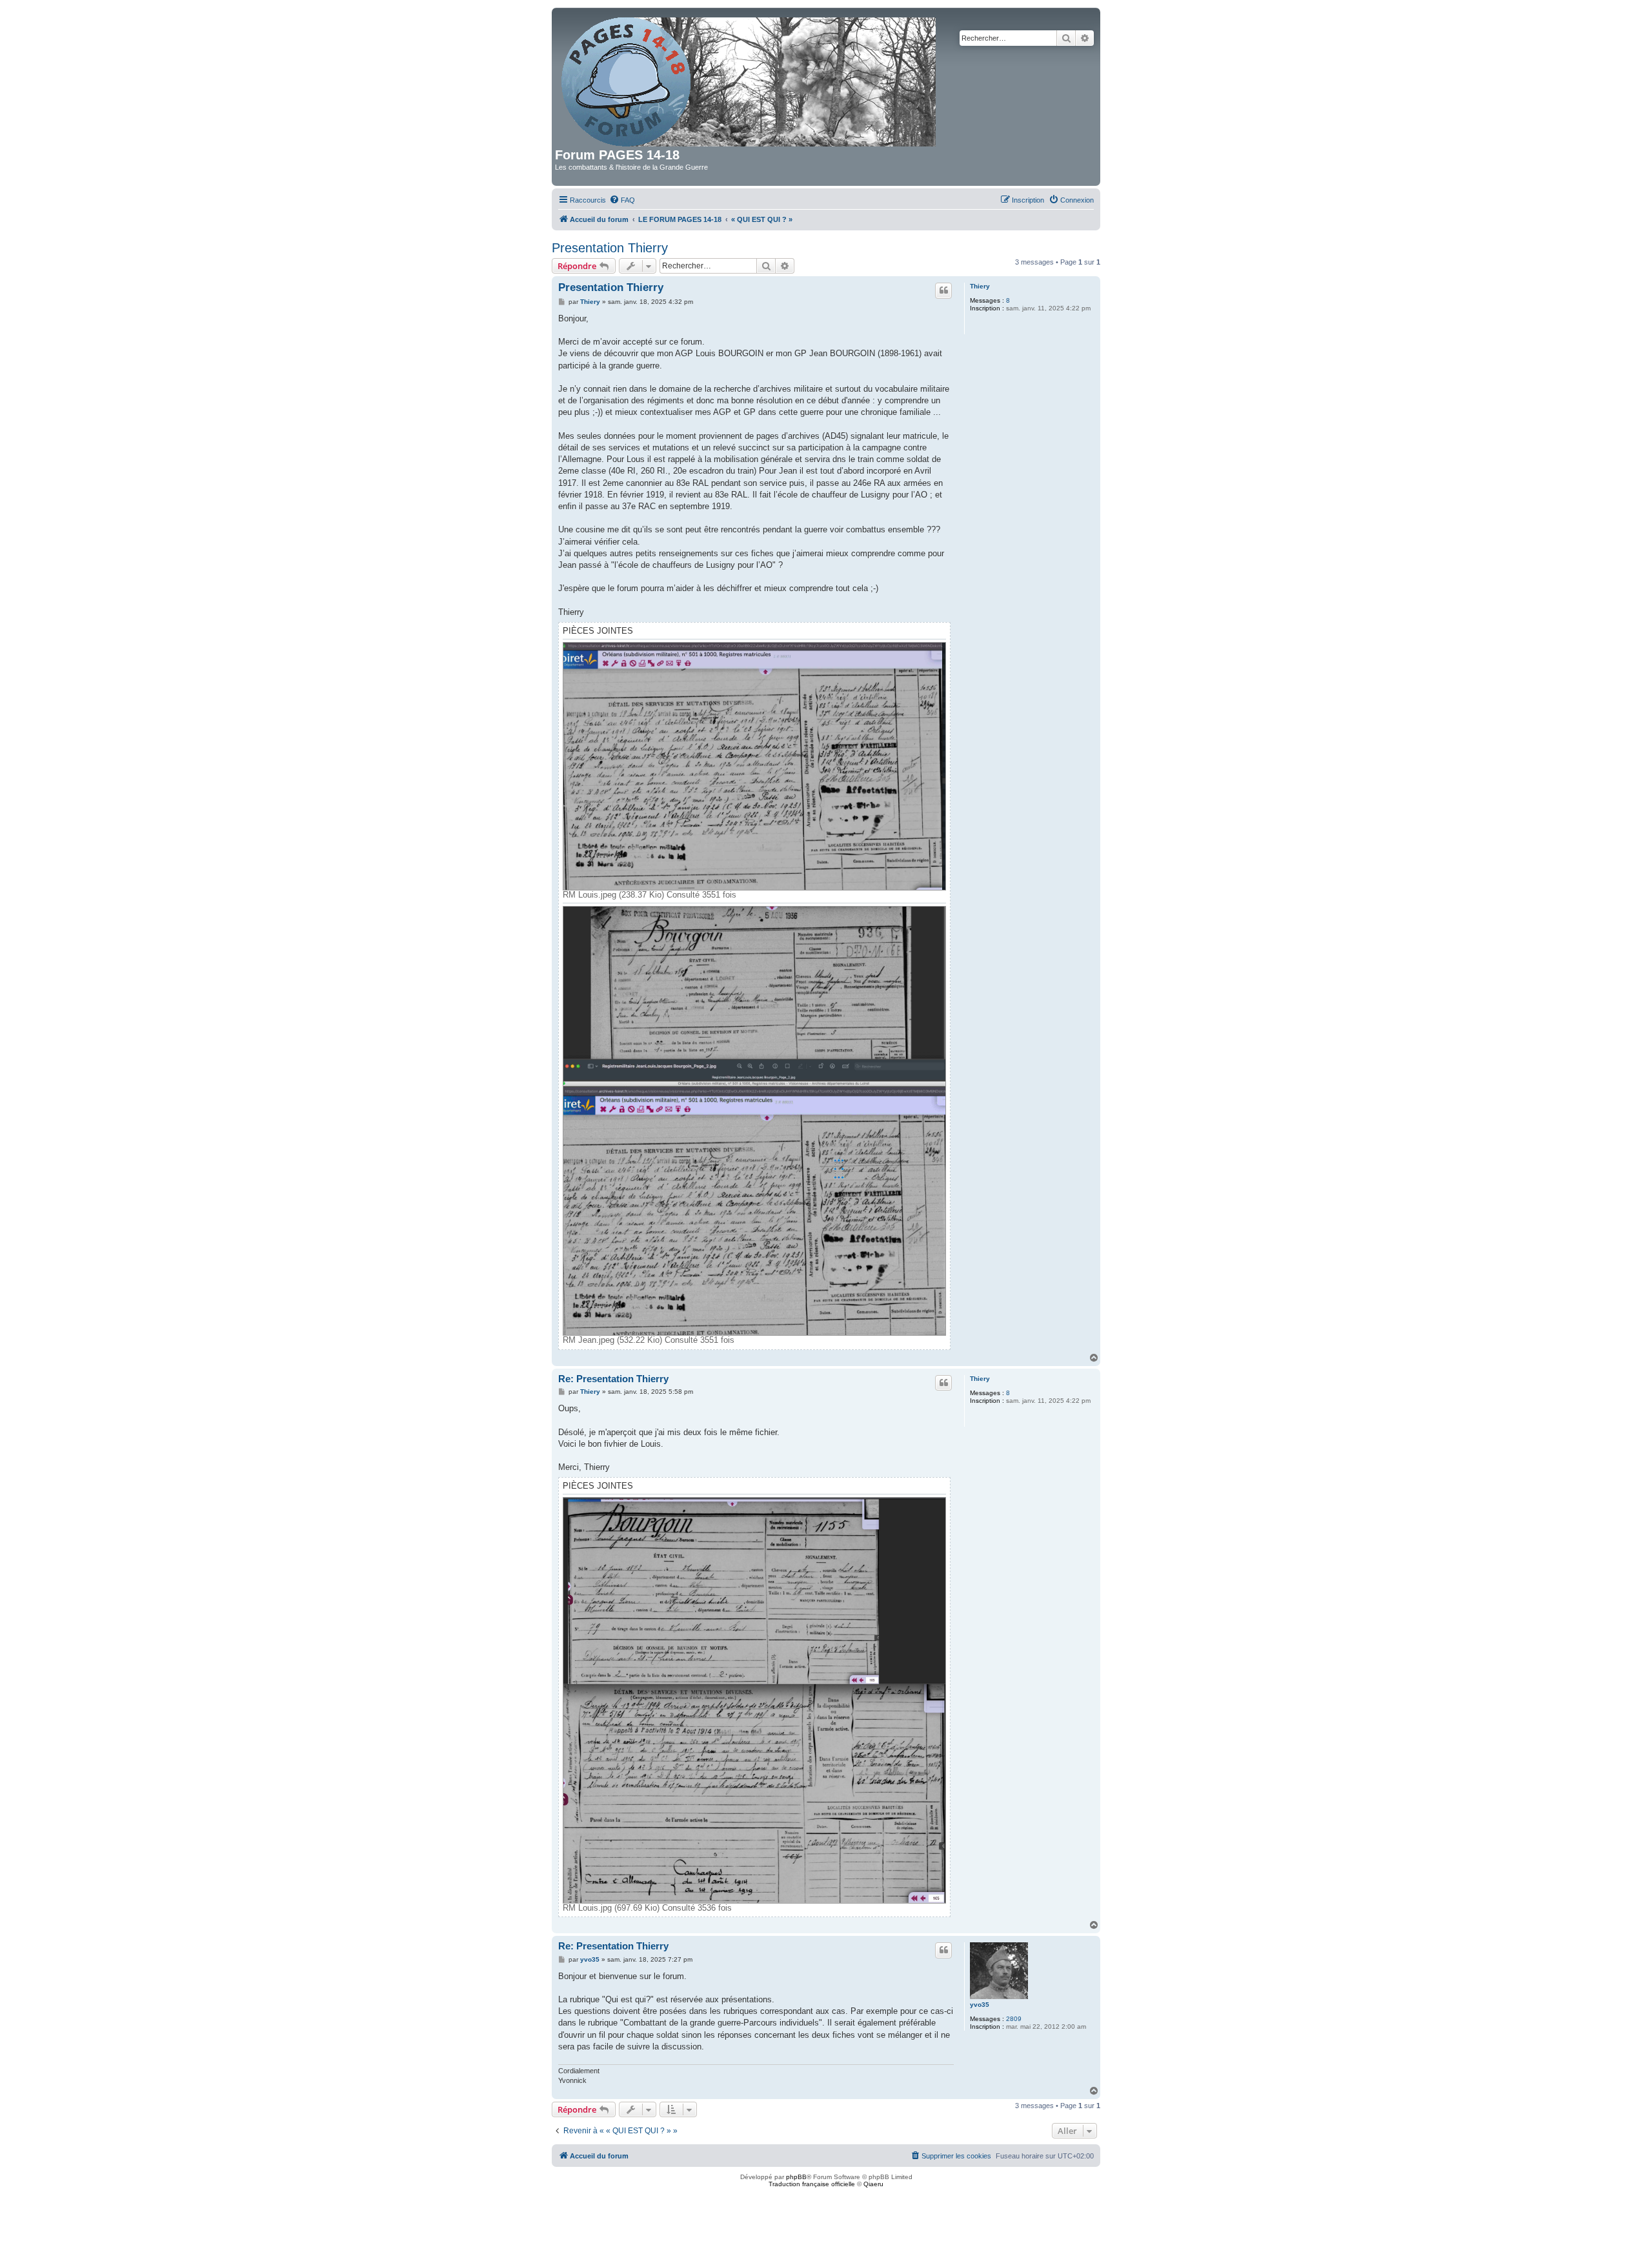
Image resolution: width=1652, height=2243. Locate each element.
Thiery (980, 286)
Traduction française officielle (812, 2184)
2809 (1014, 2019)
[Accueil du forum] (750, 79)
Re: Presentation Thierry (613, 1379)
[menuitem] (622, 200)
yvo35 (980, 2005)
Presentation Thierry (610, 248)
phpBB (796, 2177)
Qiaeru (873, 2184)
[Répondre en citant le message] (943, 290)
